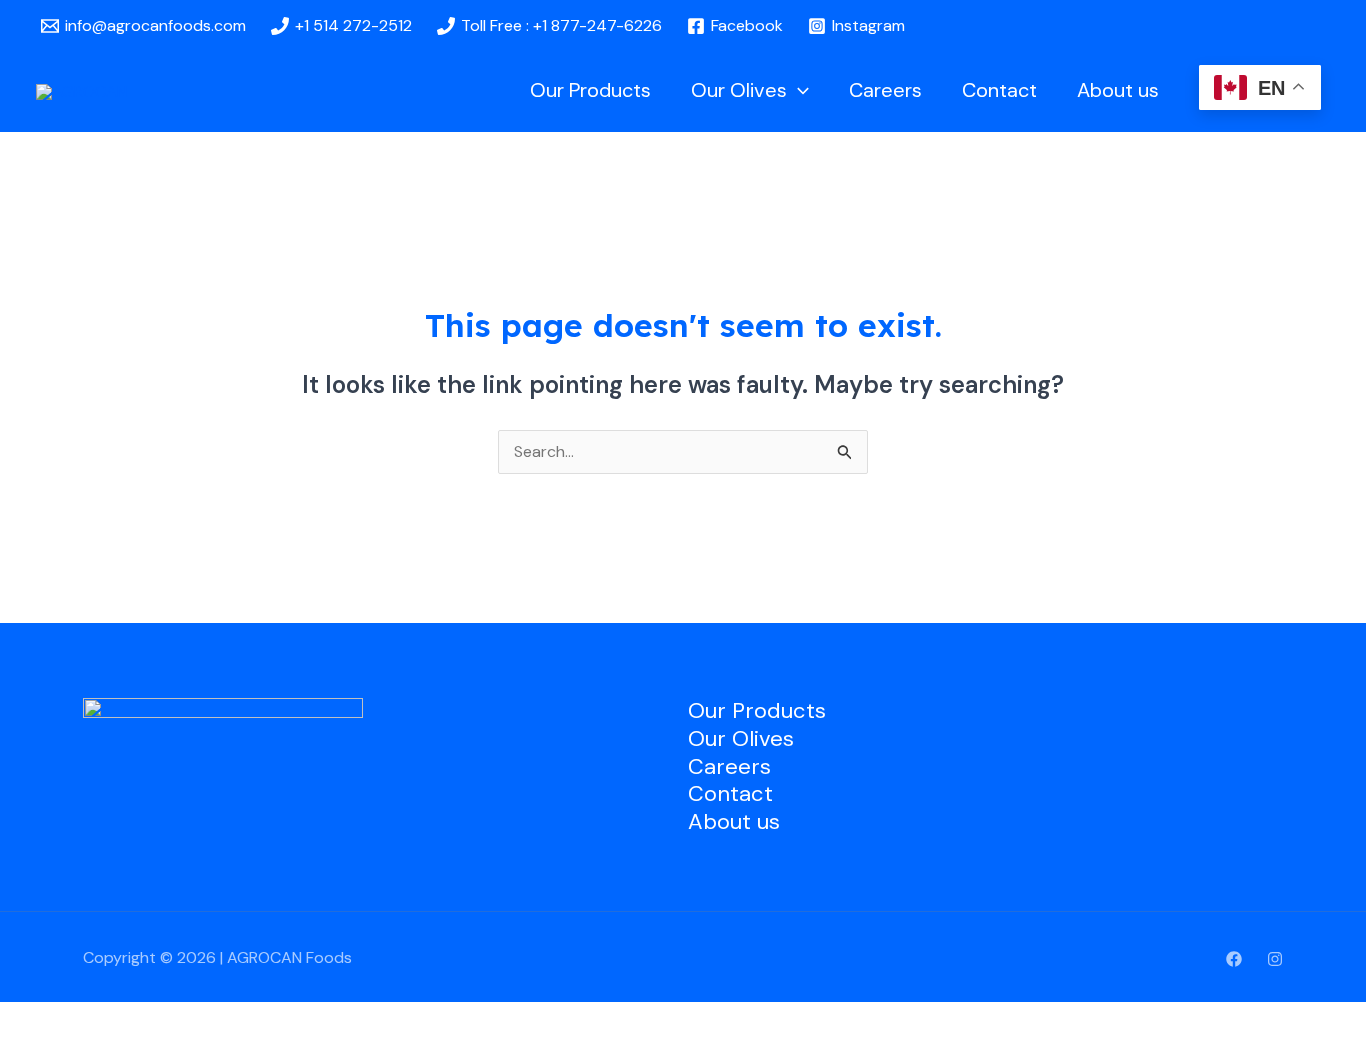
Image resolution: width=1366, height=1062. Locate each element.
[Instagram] (1275, 959)
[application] (798, 90)
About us (1118, 90)
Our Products (590, 90)
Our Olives (739, 90)
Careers (885, 90)
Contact (999, 90)
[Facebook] (1234, 959)
